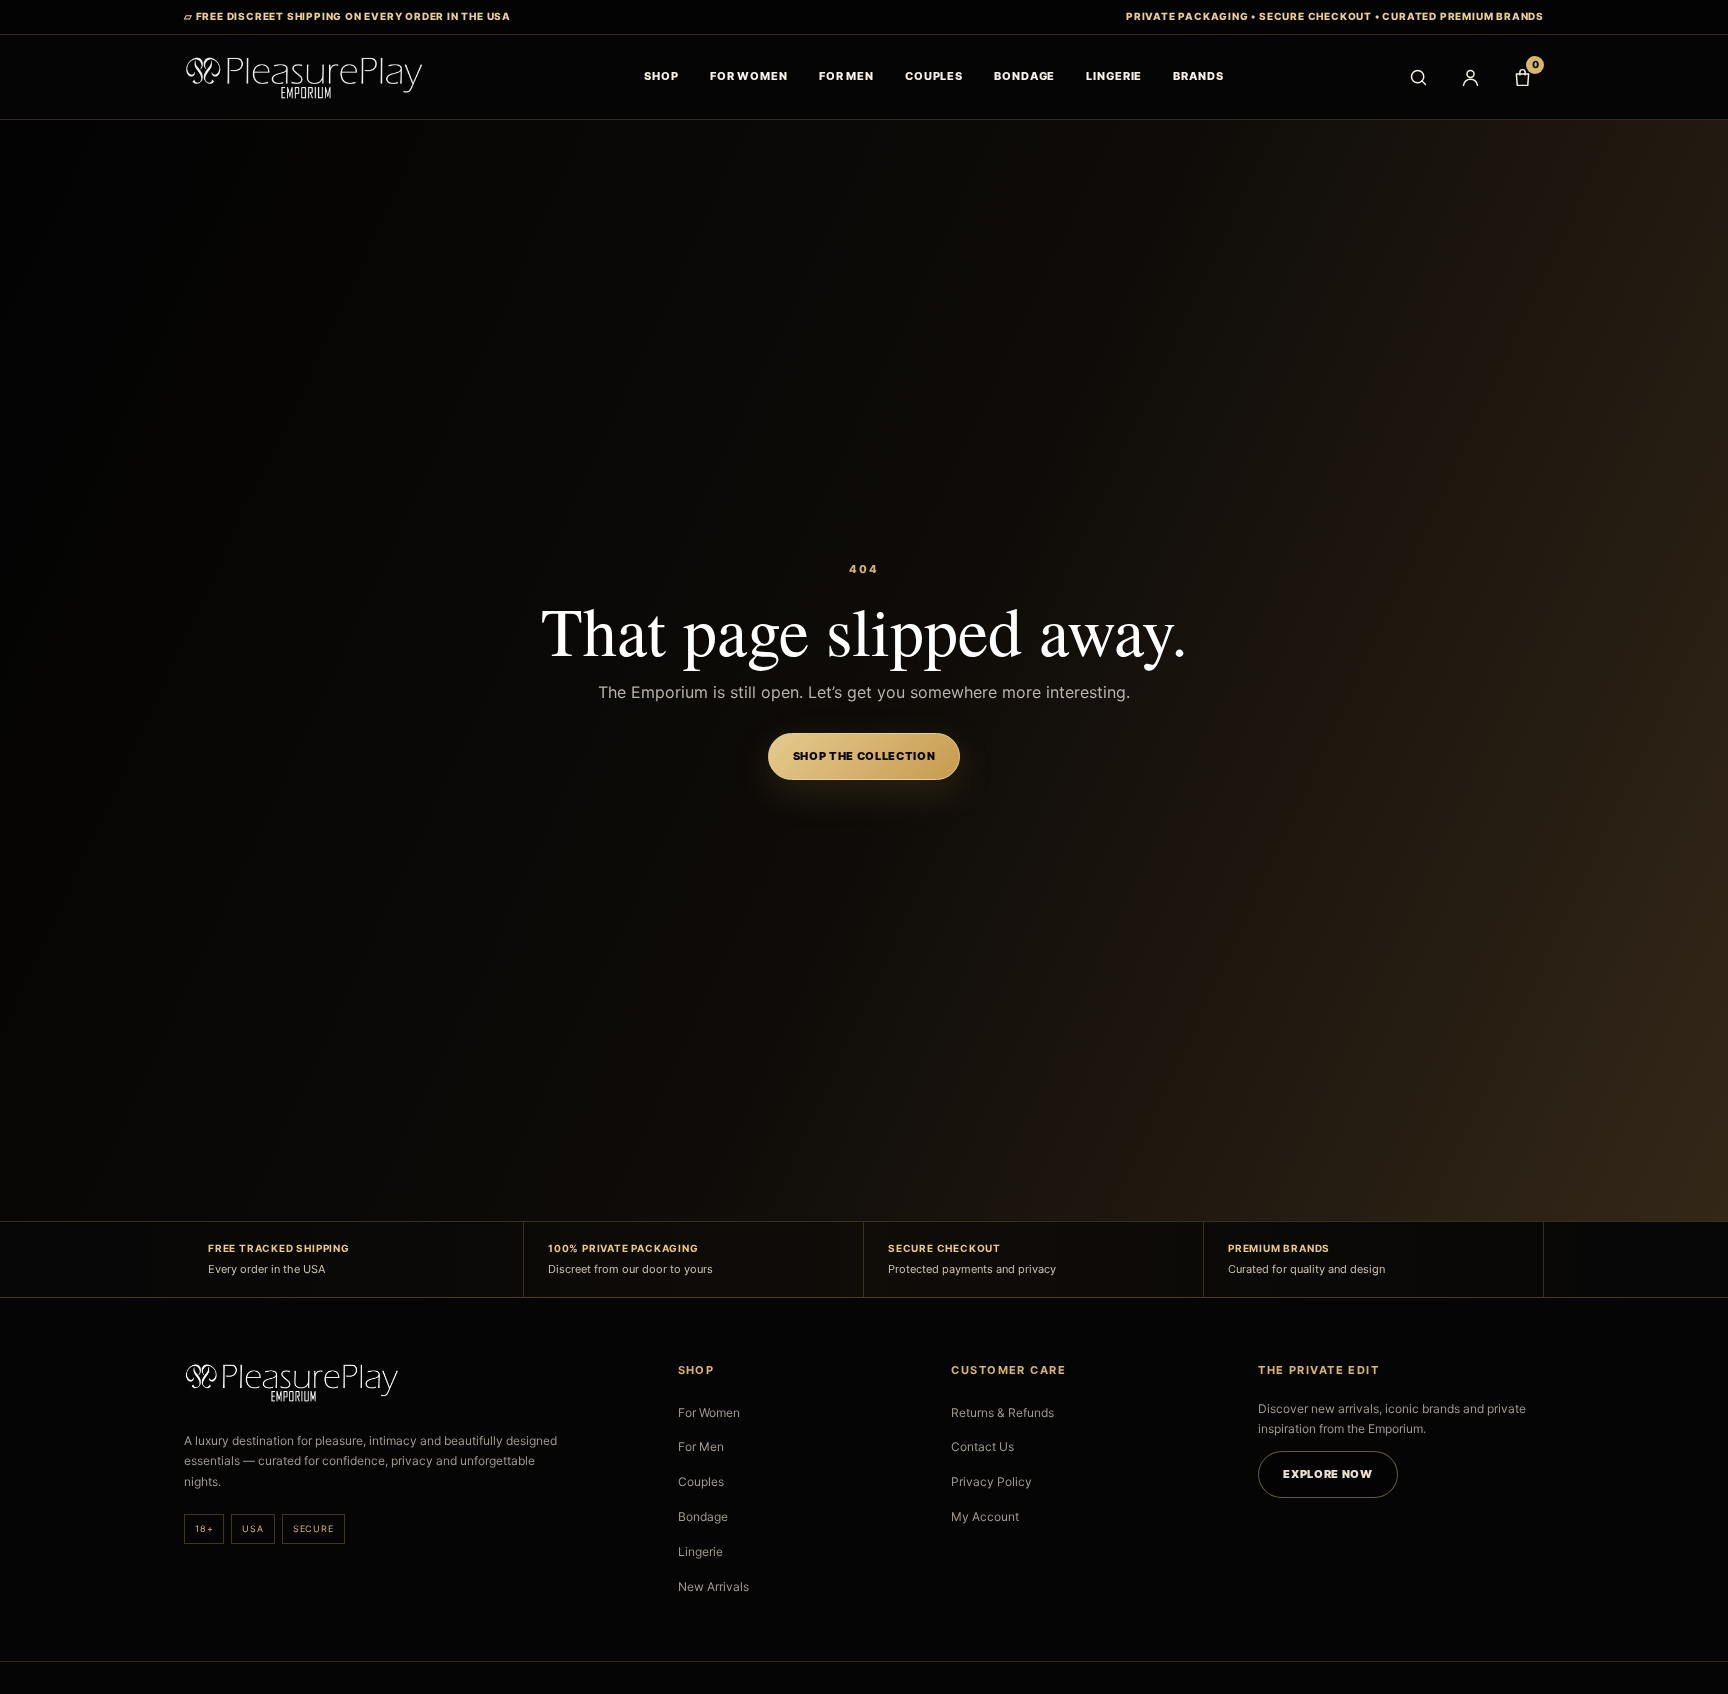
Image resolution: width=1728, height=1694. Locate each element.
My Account (985, 1516)
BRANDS (1198, 76)
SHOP (661, 76)
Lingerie (700, 1551)
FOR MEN (846, 76)
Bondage (703, 1516)
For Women (709, 1412)
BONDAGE (1024, 76)
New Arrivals (713, 1586)
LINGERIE (1114, 76)
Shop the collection (864, 756)
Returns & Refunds (1002, 1412)
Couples (701, 1481)
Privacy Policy (991, 1481)
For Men (701, 1446)
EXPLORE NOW (1327, 1474)
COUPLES (934, 76)
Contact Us (982, 1446)
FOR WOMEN (749, 76)
